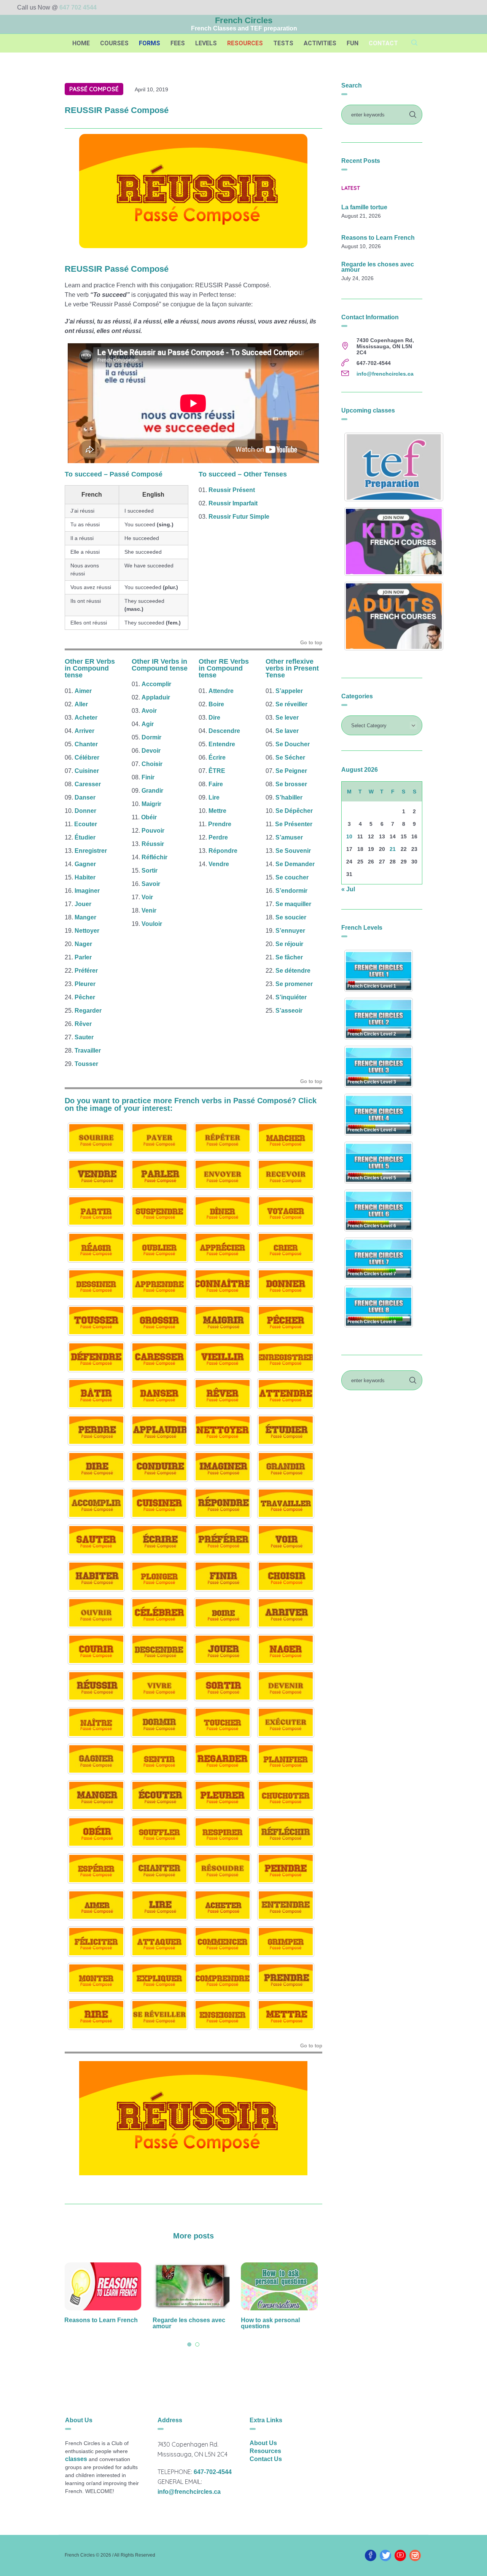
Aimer (83, 691)
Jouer (83, 904)
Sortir (150, 871)
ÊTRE (217, 771)
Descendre (224, 731)
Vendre (219, 864)
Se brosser (291, 784)
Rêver (83, 1024)
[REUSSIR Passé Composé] (193, 190)
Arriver (84, 731)
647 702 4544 (78, 7)
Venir (149, 910)
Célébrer (87, 758)
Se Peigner (291, 771)
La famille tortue (364, 207)
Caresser (88, 784)
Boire (216, 704)
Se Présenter (294, 824)
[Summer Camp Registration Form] (282, 2286)
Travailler (88, 1051)
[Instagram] (415, 2555)
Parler (83, 957)
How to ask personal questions (184, 2323)
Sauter (84, 1037)
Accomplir (156, 684)
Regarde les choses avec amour (103, 2323)
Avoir (149, 711)
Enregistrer (91, 851)
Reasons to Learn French (378, 238)
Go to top (311, 643)
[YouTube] (400, 2555)
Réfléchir (154, 857)
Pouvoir (153, 831)
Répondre (223, 851)
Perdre (218, 837)
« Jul (348, 889)
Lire (214, 797)
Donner (85, 811)
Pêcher (85, 997)
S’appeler (289, 691)
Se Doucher (293, 744)
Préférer (86, 971)
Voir (147, 897)
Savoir (151, 884)
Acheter (86, 718)
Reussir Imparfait (233, 503)
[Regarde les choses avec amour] (105, 2286)
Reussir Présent (232, 490)
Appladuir (156, 697)
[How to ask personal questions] (193, 2286)
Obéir (149, 817)
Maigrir (151, 804)
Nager (83, 944)
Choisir (152, 764)
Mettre (217, 811)
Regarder (88, 1011)
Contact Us (266, 2459)
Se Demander (295, 864)
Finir (148, 777)
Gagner (85, 864)
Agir (148, 724)
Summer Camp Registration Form (269, 2323)
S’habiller (289, 797)
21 (393, 849)
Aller (81, 704)
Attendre (221, 691)
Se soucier (291, 917)
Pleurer (85, 984)
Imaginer (87, 891)
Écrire (217, 758)
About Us (263, 2443)
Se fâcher (289, 957)
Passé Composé (94, 89)
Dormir (151, 737)
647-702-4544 (213, 2472)
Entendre (222, 744)
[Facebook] (371, 2555)
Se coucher (292, 877)
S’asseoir (289, 1011)
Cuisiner (87, 771)
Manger (85, 917)
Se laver (287, 731)
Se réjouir (289, 944)
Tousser (86, 1064)
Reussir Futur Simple (239, 517)
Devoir (151, 751)
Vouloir (152, 924)
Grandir (152, 791)
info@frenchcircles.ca (385, 374)
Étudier (85, 837)
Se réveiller (291, 704)
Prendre (220, 824)
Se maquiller (293, 904)
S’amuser (289, 837)
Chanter (86, 744)
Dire (214, 718)
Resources (265, 2451)
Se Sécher (290, 758)
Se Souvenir (293, 851)
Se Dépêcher (294, 811)
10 (349, 836)
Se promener (294, 984)
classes (76, 2459)
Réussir (153, 844)
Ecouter (86, 824)
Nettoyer (87, 931)
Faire (216, 784)
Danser (85, 797)
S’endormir (291, 891)
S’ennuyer (290, 931)
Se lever (287, 718)
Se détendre (293, 971)
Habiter (85, 877)
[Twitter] (385, 2555)
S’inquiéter (291, 997)
